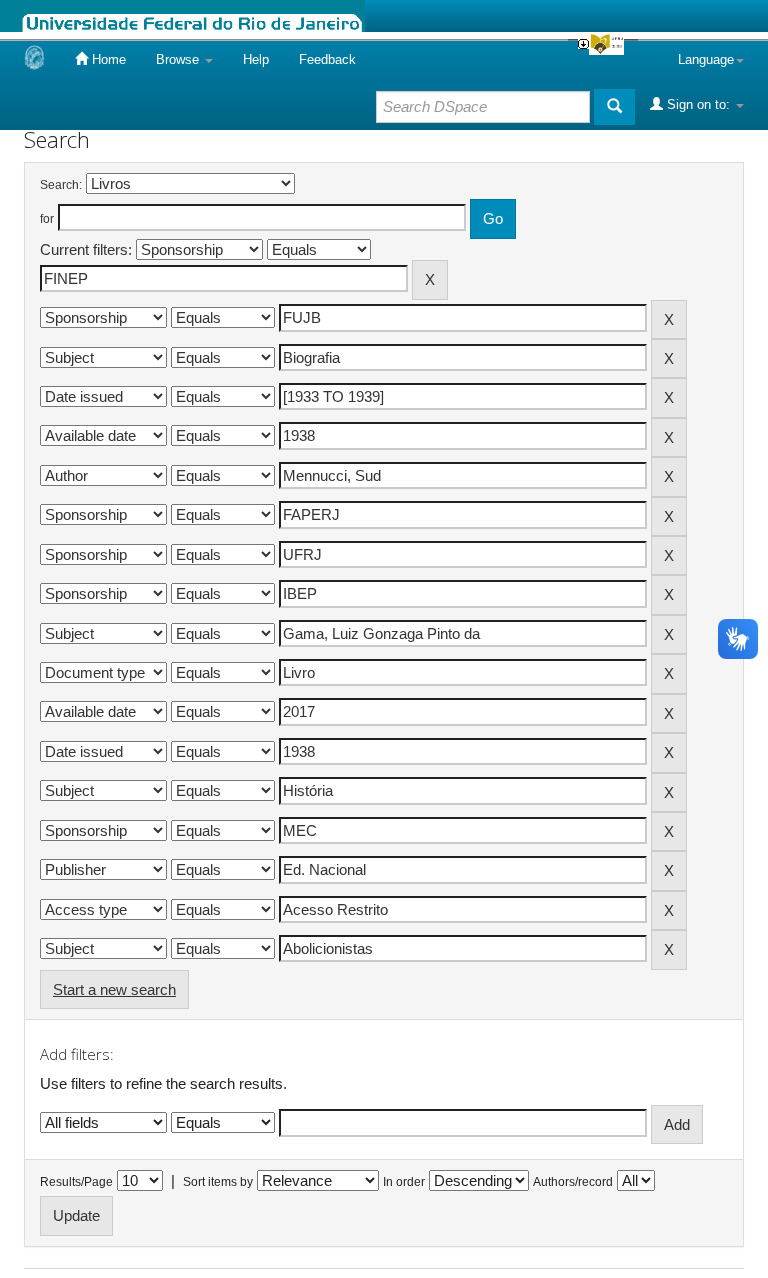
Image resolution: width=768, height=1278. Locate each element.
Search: (61, 185)
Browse (179, 59)
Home (107, 59)
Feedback (327, 59)
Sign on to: (698, 104)
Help (256, 59)
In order (404, 1182)
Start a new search (114, 989)
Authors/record (573, 1182)
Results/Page (76, 1182)
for (47, 219)
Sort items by (218, 1182)
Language (706, 59)
